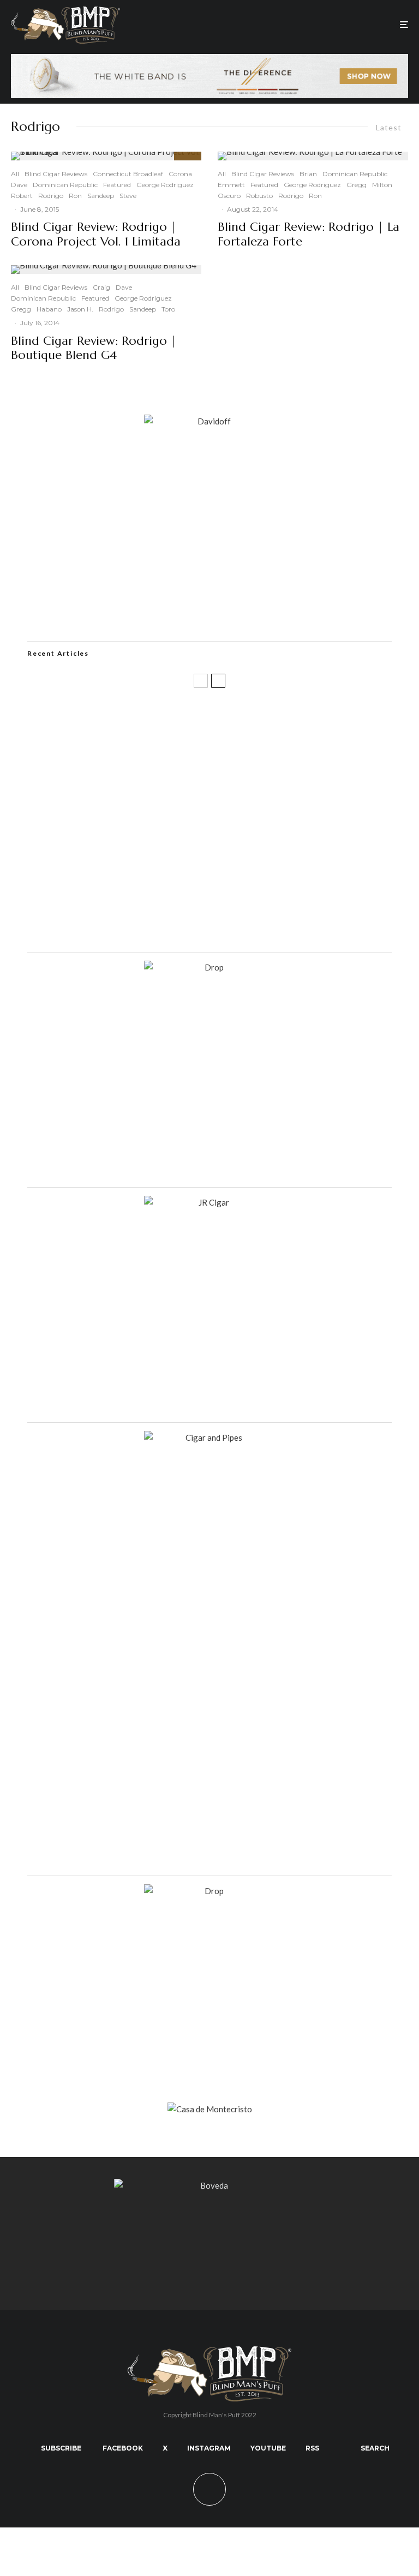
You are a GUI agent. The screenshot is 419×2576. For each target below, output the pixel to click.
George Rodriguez (165, 185)
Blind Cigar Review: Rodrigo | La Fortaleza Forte (309, 234)
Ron (75, 196)
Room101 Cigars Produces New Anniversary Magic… (171, 874)
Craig (101, 287)
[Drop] (209, 967)
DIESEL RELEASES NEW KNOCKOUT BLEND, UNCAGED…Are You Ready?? (211, 822)
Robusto (259, 196)
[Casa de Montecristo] (210, 2109)
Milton (382, 185)
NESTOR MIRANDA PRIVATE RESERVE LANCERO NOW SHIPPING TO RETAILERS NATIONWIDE (225, 717)
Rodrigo (51, 196)
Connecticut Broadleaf (128, 174)
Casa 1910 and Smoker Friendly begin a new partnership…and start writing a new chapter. (223, 769)
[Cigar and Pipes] (209, 1437)
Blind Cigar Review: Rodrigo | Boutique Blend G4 (94, 348)
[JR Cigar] (209, 1202)
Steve (128, 196)
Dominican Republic (65, 185)
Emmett (231, 185)
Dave (19, 185)
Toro (168, 309)
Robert (22, 196)
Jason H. (80, 309)
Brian (308, 174)
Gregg (21, 309)
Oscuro (229, 196)
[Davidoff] (209, 61)
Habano (49, 309)
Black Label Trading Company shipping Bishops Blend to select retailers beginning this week (232, 926)
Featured (117, 185)
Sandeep (101, 196)
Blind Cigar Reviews (56, 174)
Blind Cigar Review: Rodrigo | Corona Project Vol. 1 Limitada (96, 234)
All (15, 174)
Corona (180, 174)
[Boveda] (209, 2185)
